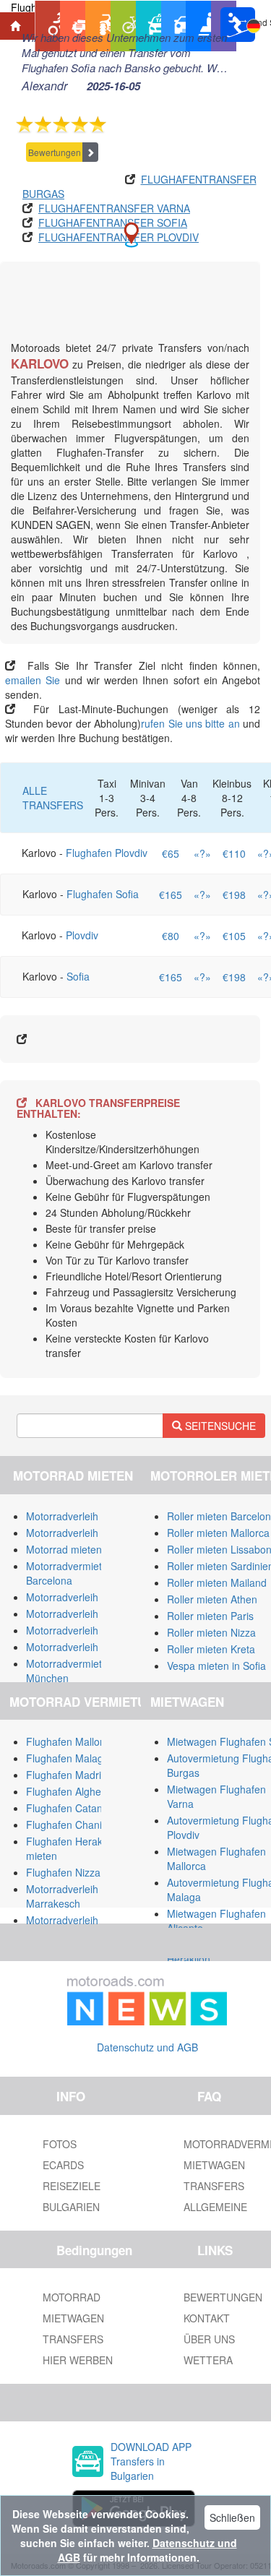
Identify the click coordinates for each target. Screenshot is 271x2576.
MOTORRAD (72, 2297)
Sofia (78, 976)
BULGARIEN (71, 2207)
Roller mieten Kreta (211, 1649)
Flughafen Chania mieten (84, 1825)
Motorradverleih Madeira (82, 1647)
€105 (234, 936)
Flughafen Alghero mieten (85, 1791)
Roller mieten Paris (210, 1616)
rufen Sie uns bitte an (190, 723)
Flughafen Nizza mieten (80, 1872)
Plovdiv (82, 935)
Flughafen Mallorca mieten (87, 1741)
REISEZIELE (72, 2186)
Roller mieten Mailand (217, 1582)
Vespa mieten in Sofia (216, 1666)
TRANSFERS (73, 2339)
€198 (234, 895)
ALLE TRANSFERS (53, 798)
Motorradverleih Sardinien (85, 1533)
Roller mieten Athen (212, 1599)
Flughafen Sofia (103, 894)
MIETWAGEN (73, 2318)
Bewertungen (55, 152)
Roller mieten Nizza (211, 1632)
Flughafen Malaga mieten (85, 1758)
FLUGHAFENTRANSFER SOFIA (113, 223)
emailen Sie (33, 680)
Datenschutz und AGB (147, 2047)
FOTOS (60, 2144)
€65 (171, 853)
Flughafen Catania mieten (85, 1808)
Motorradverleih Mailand (82, 1516)
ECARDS (63, 2165)
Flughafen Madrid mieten (83, 1775)
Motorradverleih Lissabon (84, 1614)
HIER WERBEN (78, 2360)
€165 (171, 895)
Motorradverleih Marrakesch (62, 1896)
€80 (171, 936)
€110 (234, 853)
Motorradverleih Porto (76, 1630)
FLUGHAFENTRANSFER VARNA (114, 208)
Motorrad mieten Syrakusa (87, 1549)
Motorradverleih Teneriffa (83, 1597)
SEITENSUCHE (219, 1426)
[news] (147, 1998)
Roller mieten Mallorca (218, 1533)
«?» (202, 853)
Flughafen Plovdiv (107, 853)
